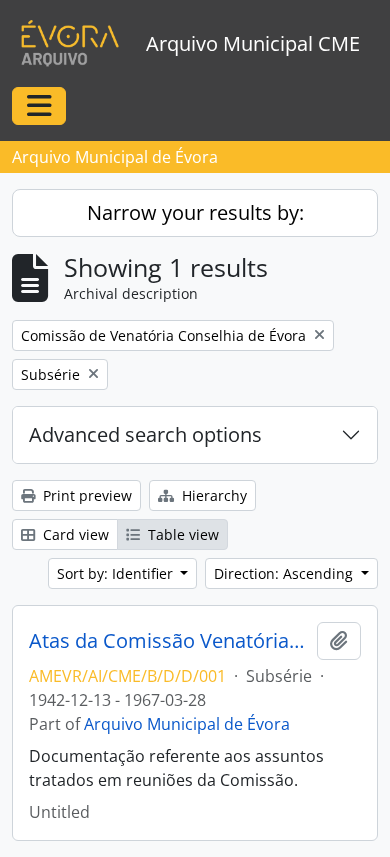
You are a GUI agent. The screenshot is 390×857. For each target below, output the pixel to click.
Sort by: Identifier (117, 573)
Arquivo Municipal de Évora (187, 724)
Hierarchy (212, 495)
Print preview (85, 495)
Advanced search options (145, 434)
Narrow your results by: (195, 212)
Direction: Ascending (285, 573)
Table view (181, 534)
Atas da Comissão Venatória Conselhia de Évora (169, 641)
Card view (74, 534)
